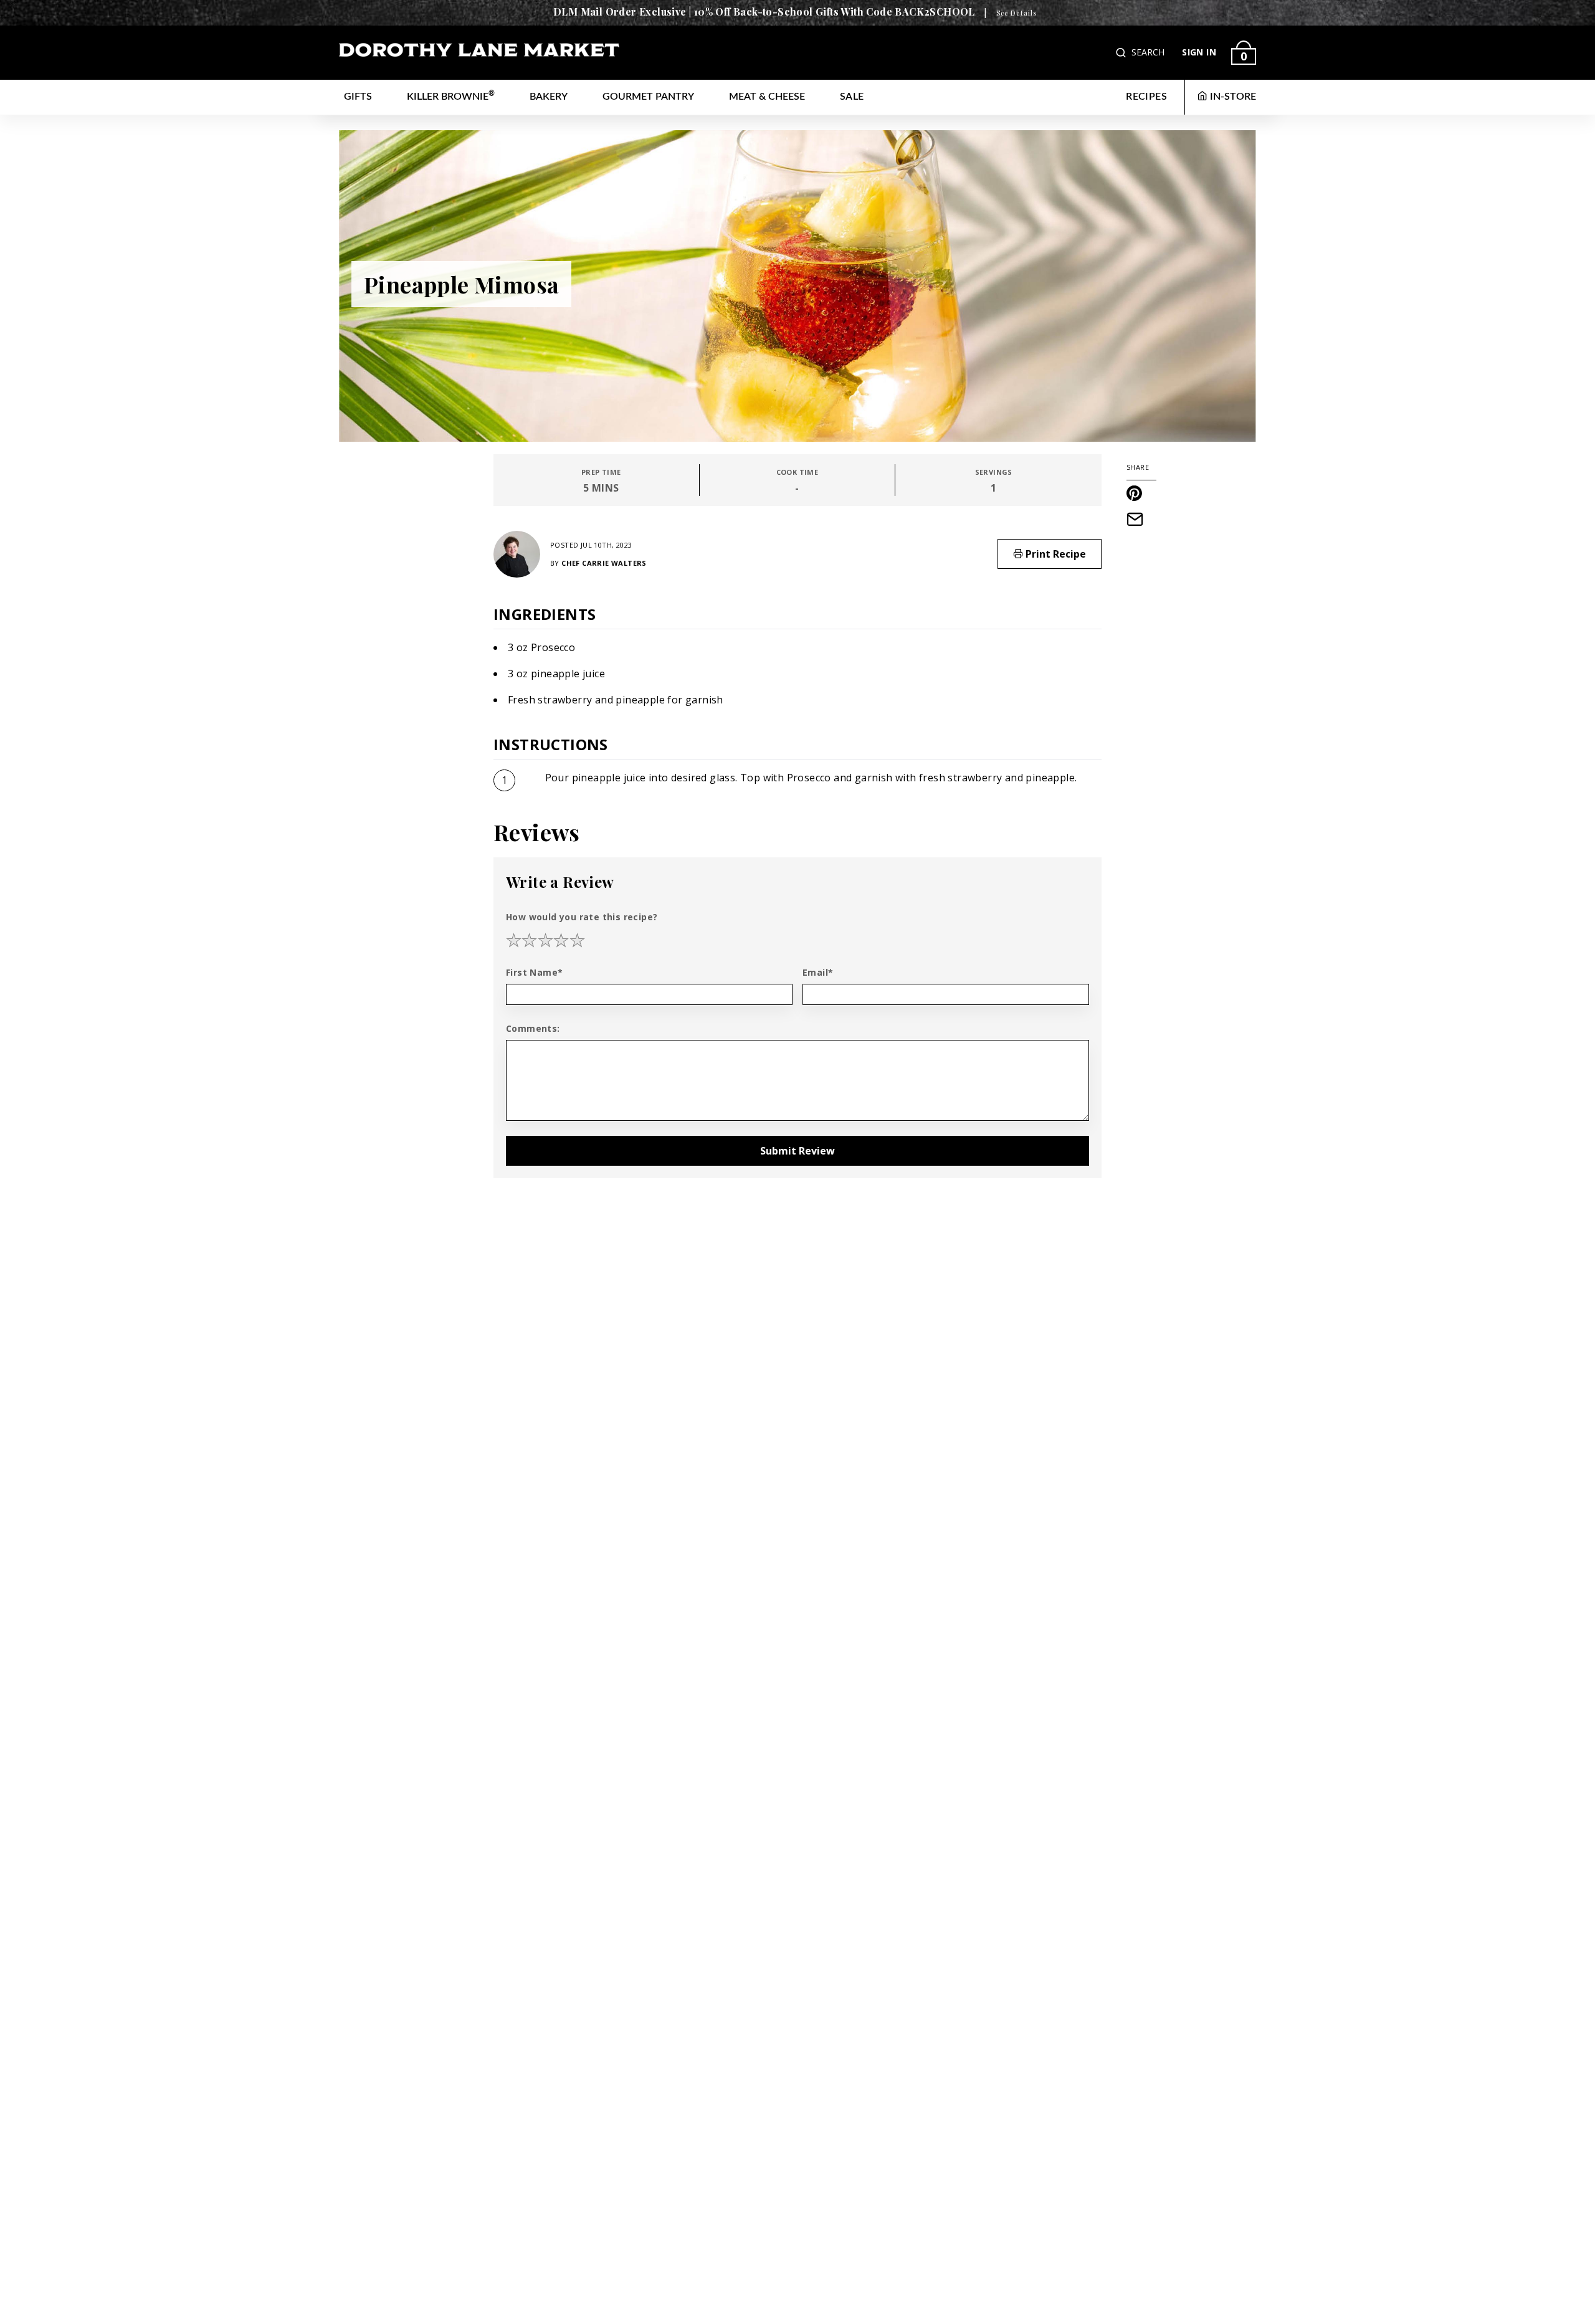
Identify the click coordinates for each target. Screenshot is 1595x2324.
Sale (852, 97)
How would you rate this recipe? (582, 917)
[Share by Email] (1141, 519)
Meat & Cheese (767, 97)
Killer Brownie (451, 96)
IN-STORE (1233, 97)
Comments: (533, 1028)
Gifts (358, 97)
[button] (1122, 53)
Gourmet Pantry (648, 97)
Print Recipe (1055, 554)
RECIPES (1146, 97)
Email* (818, 972)
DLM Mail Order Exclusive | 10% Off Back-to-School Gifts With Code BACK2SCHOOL (764, 12)
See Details (1017, 13)
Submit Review (797, 1151)
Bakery (549, 97)
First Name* (534, 972)
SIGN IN (1199, 52)
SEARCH (1148, 52)
